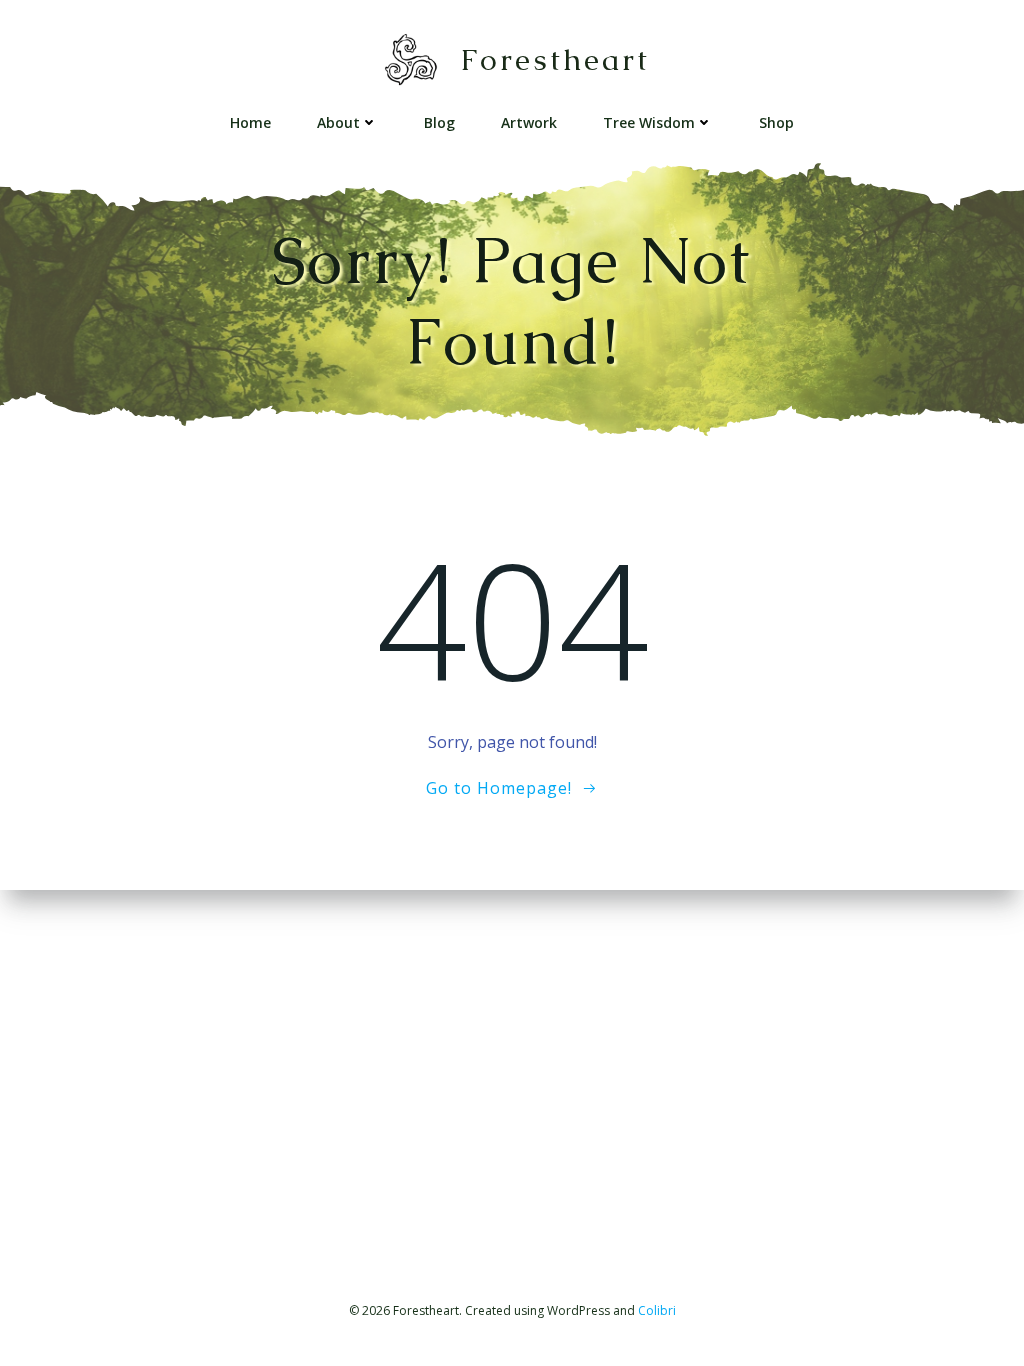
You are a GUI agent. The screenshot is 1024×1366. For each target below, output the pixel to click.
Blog (439, 122)
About (338, 122)
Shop (776, 122)
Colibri (657, 1310)
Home (250, 122)
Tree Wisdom (649, 122)
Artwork (529, 122)
